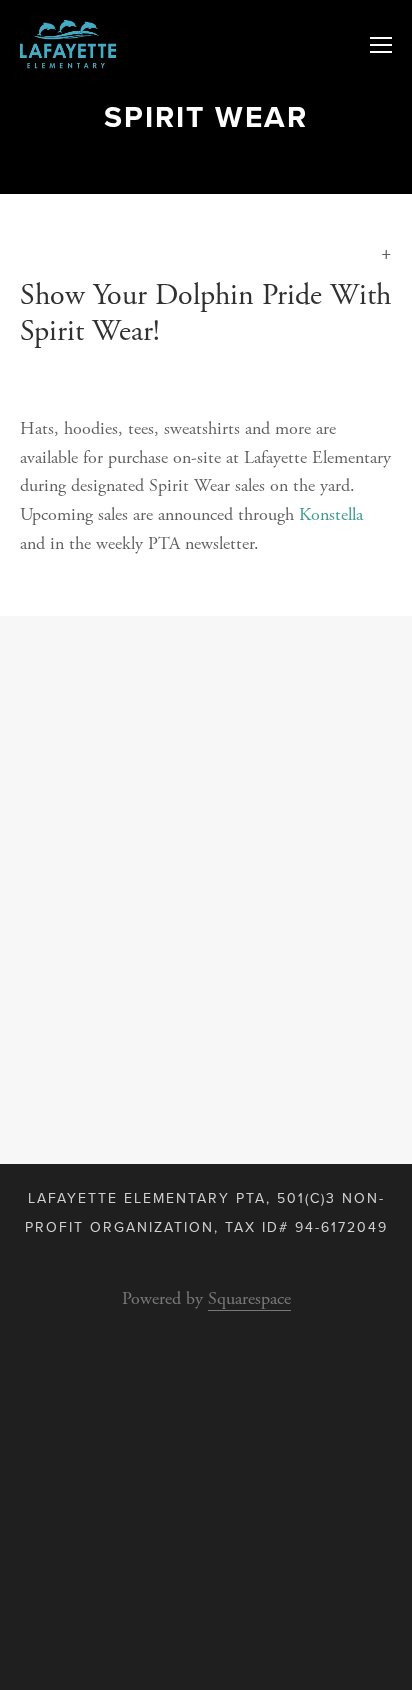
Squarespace (249, 1298)
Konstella (331, 514)
